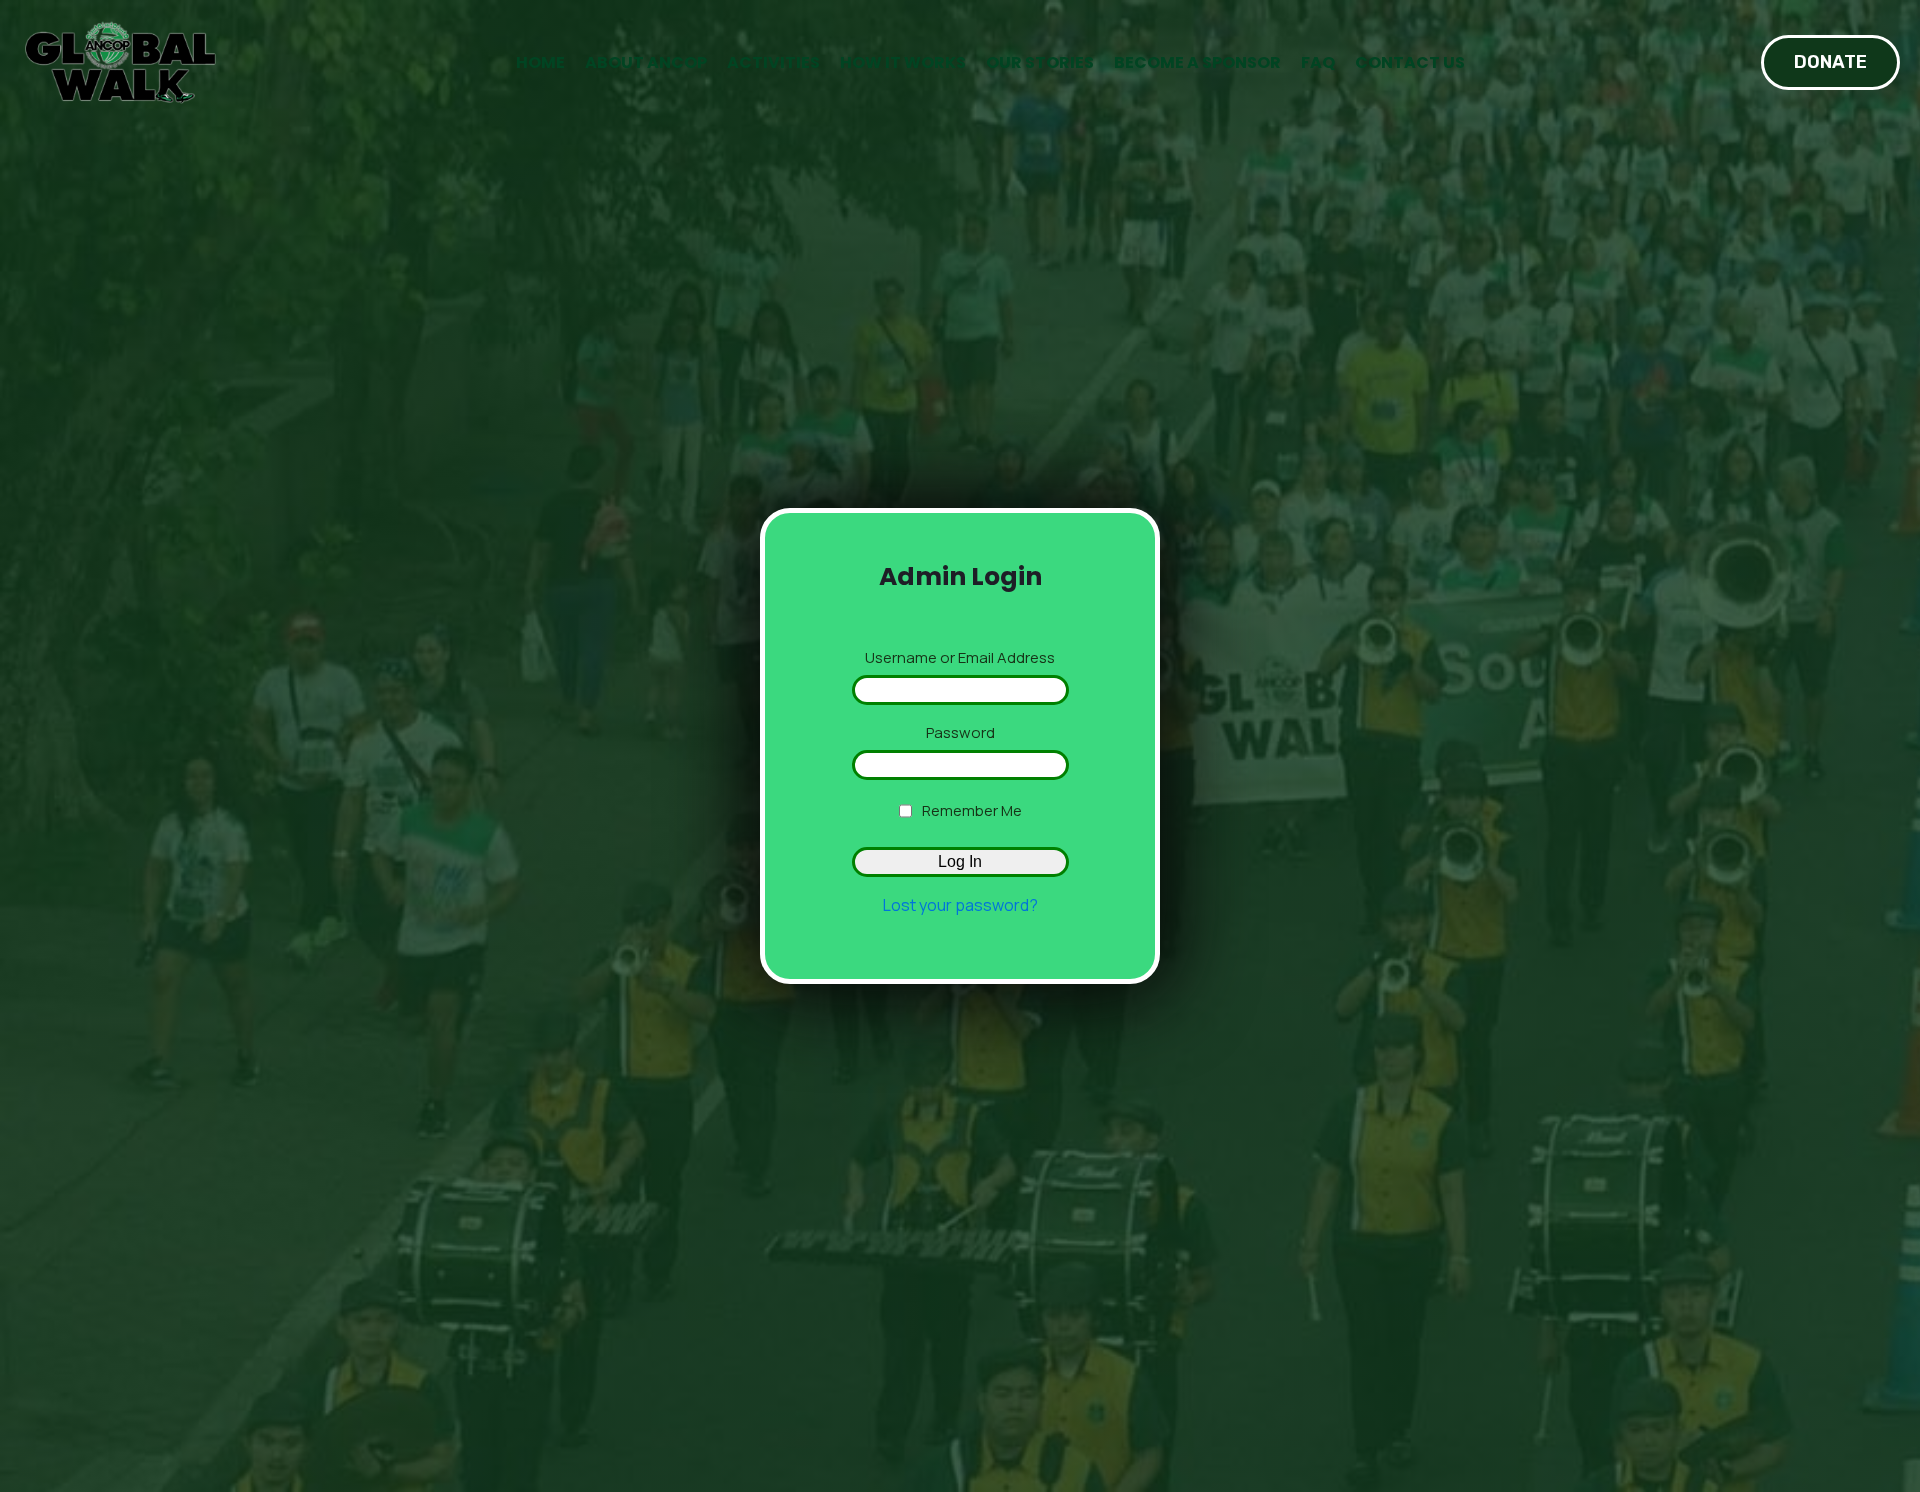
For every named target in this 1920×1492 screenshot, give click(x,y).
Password (960, 732)
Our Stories (1040, 62)
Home (540, 62)
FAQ (1318, 62)
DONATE (1830, 62)
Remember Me (972, 810)
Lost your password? (960, 905)
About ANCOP (646, 62)
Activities (773, 62)
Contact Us (1410, 62)
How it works (903, 62)
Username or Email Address (960, 657)
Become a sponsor (1197, 62)
